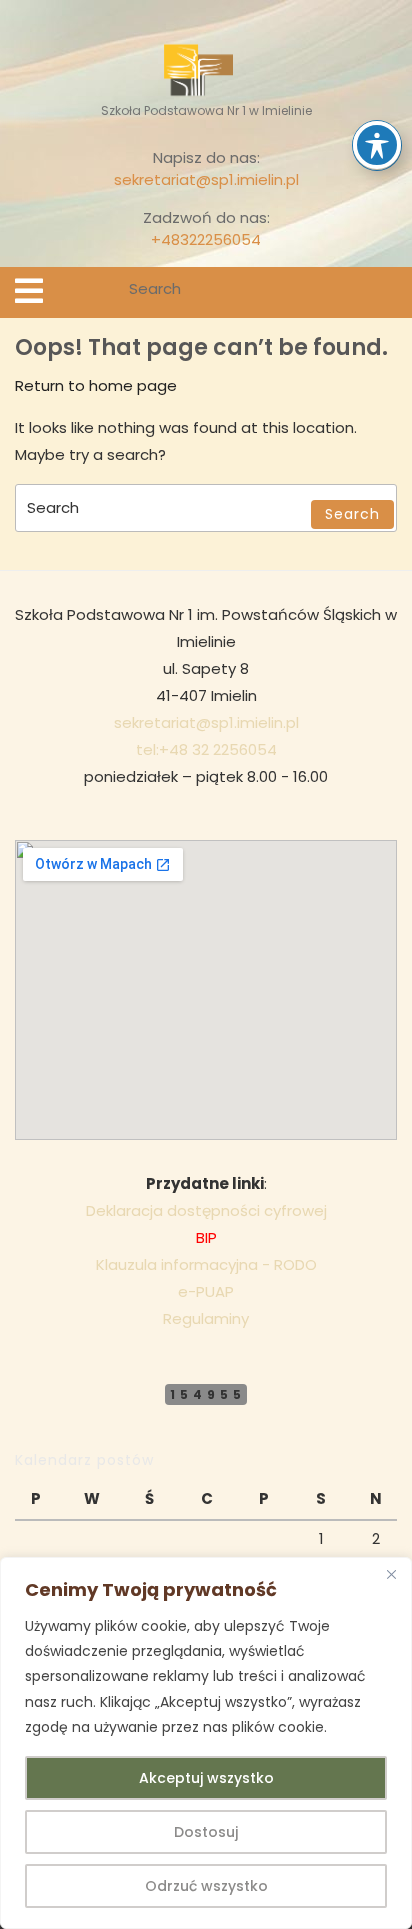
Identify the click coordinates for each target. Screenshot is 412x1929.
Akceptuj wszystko (206, 1778)
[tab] (29, 291)
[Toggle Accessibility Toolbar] (377, 145)
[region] (206, 1743)
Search (384, 292)
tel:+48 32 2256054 (206, 749)
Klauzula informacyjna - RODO (206, 1264)
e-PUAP (206, 1291)
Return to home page (96, 385)
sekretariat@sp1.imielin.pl (206, 179)
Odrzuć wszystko (206, 1886)
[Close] (391, 1574)
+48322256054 (206, 239)
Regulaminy (206, 1318)
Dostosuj (206, 1832)
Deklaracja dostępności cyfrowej (206, 1210)
